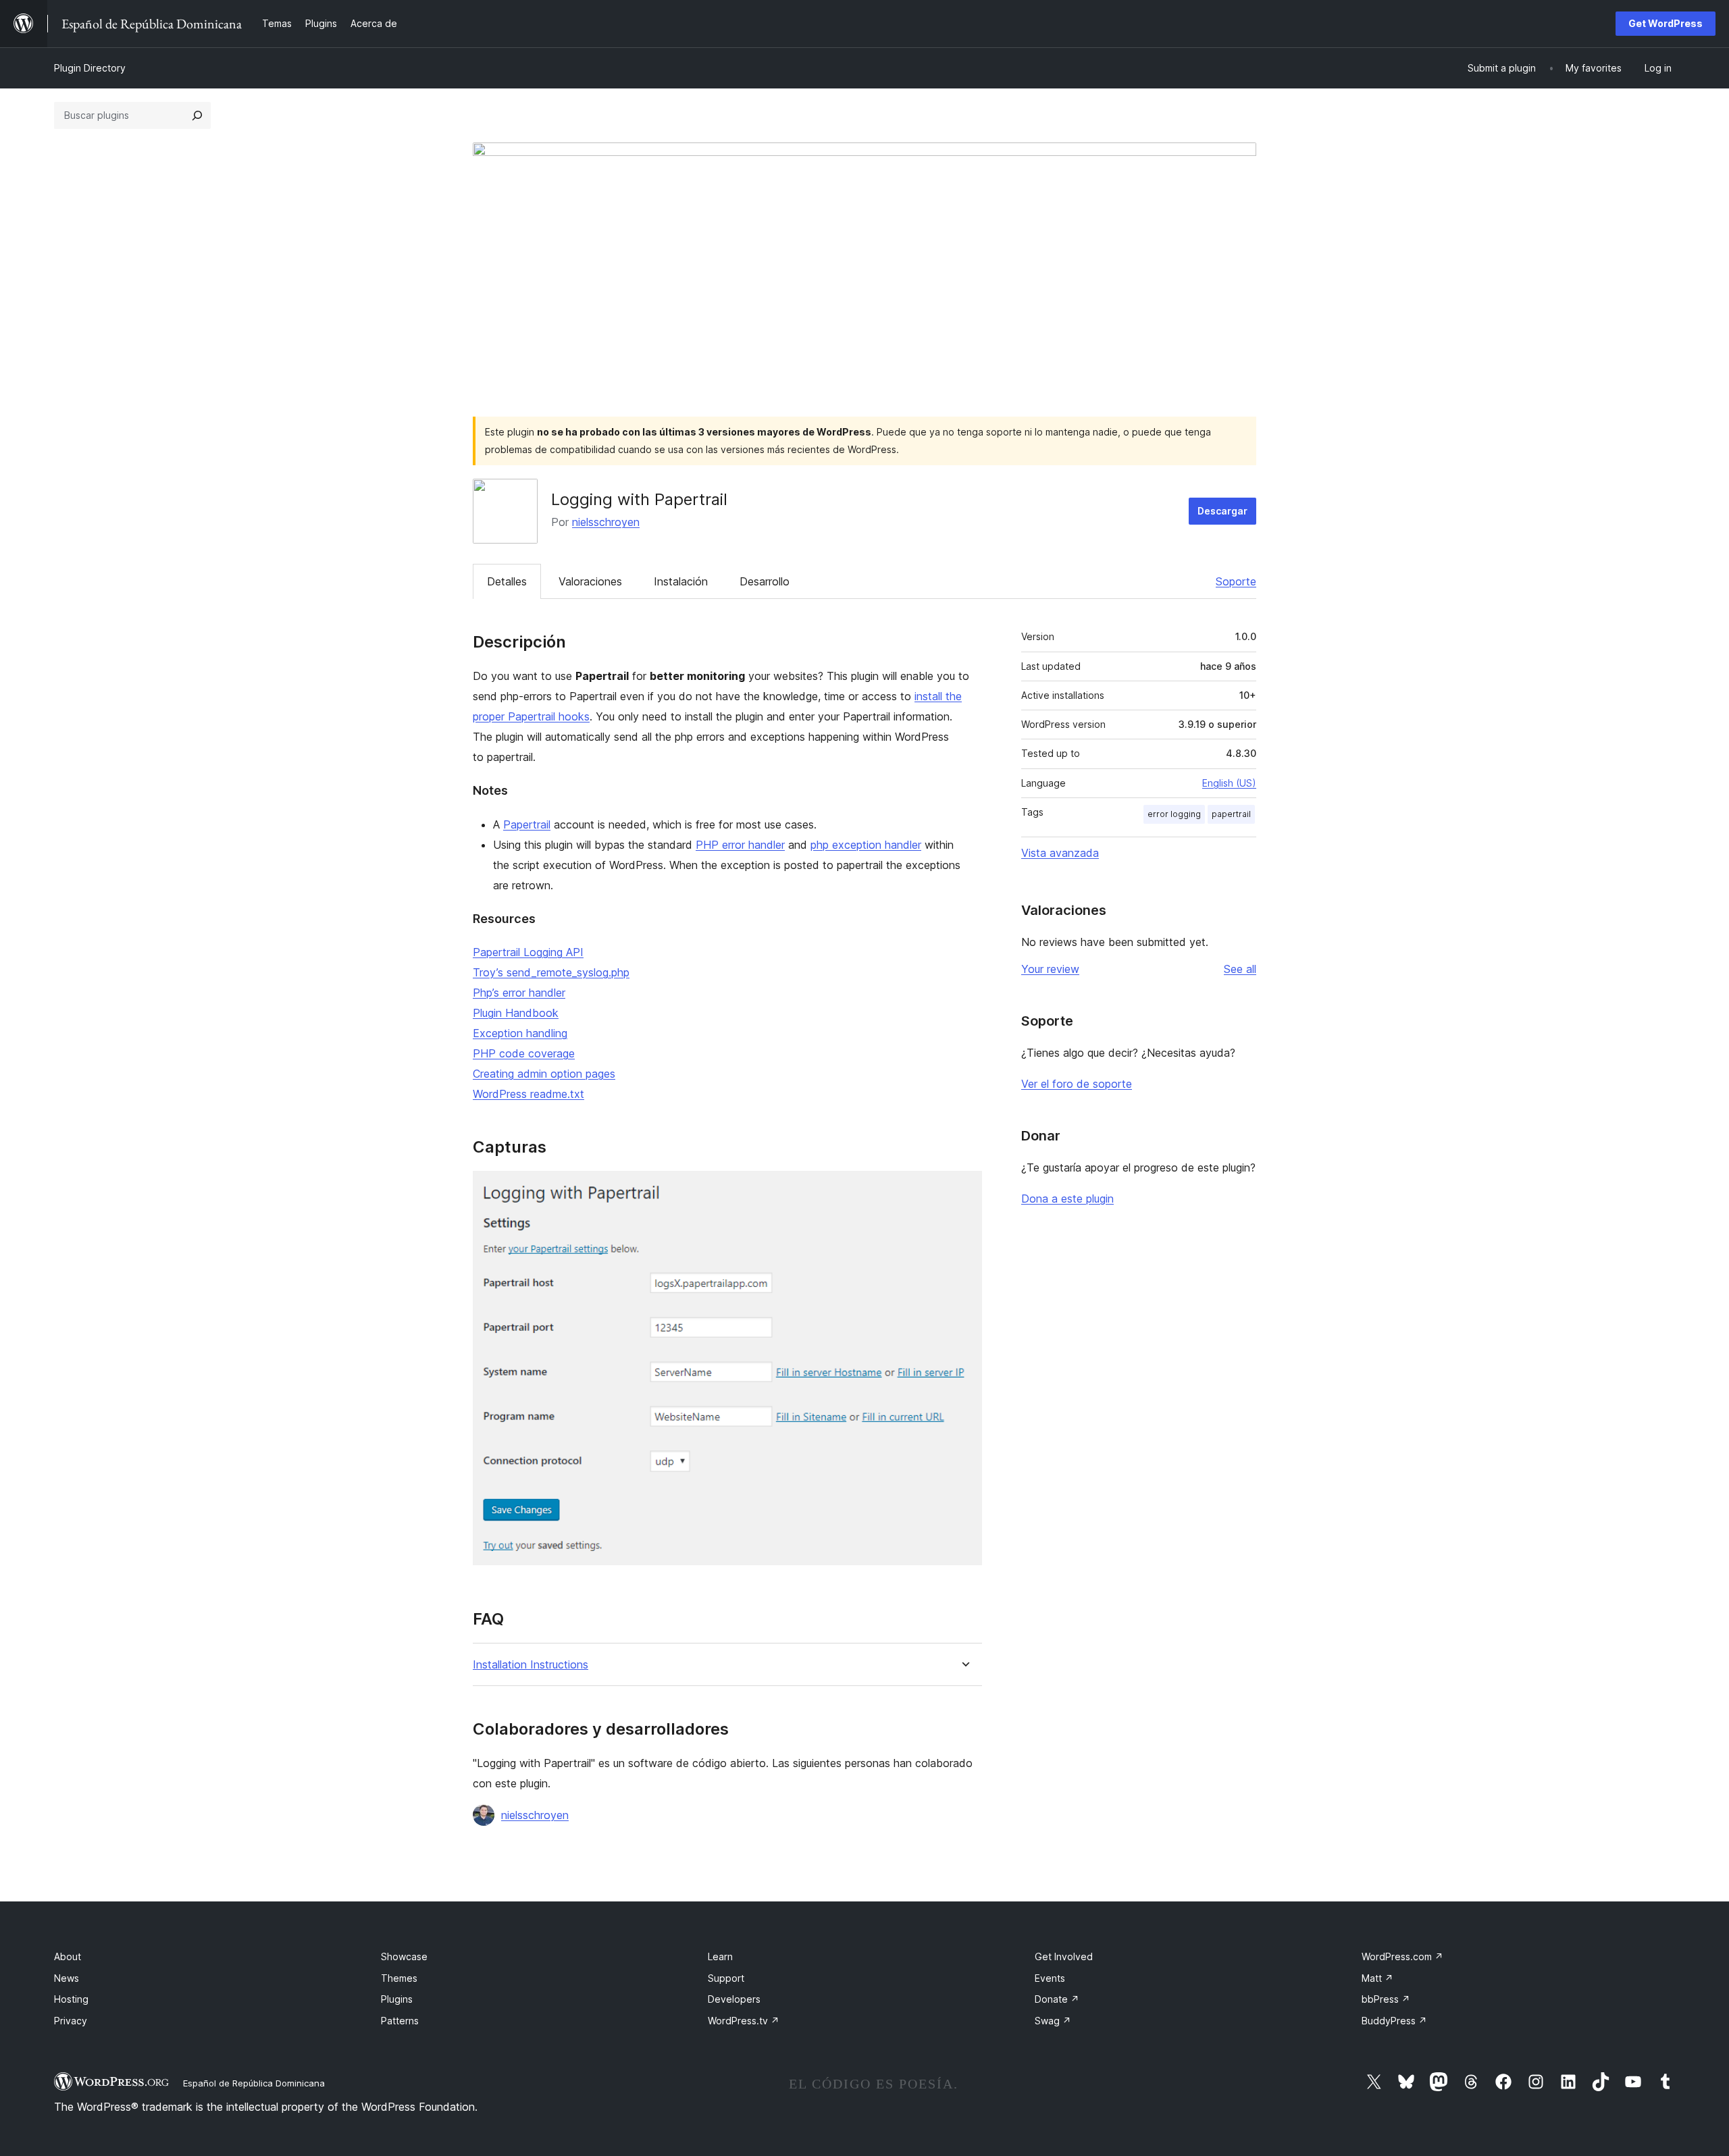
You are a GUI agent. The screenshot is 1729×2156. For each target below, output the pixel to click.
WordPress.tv (744, 2021)
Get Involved (1064, 1956)
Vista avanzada (1060, 853)
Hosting (71, 1999)
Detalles (507, 581)
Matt (1377, 1978)
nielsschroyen (606, 522)
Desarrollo (765, 581)
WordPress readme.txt (528, 1094)
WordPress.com (1402, 1956)
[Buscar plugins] (197, 115)
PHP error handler (740, 845)
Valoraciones (590, 581)
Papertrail (527, 824)
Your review (1050, 969)
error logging (1174, 814)
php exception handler (866, 845)
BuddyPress (1394, 2021)
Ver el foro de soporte (1077, 1084)
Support (726, 1978)
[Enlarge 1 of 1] (964, 1189)
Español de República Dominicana (254, 2083)
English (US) (1229, 783)
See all (1240, 969)
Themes (399, 1978)
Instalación (681, 581)
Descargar (1222, 511)
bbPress (1386, 1999)
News (67, 1978)
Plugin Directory (90, 68)
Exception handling (520, 1033)
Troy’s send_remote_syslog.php (551, 972)
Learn (720, 1956)
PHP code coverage (524, 1053)
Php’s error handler (519, 993)
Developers (734, 1999)
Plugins (397, 1999)
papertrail (1231, 814)
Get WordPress (1666, 23)
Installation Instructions (531, 1665)
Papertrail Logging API (528, 952)
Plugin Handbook (516, 1013)
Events (1050, 1978)
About (68, 1956)
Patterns (400, 2021)
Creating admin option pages (544, 1074)
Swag (1053, 2021)
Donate (1057, 1999)
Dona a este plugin (1067, 1199)
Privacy (71, 2021)
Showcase (404, 1956)
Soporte (1236, 581)
